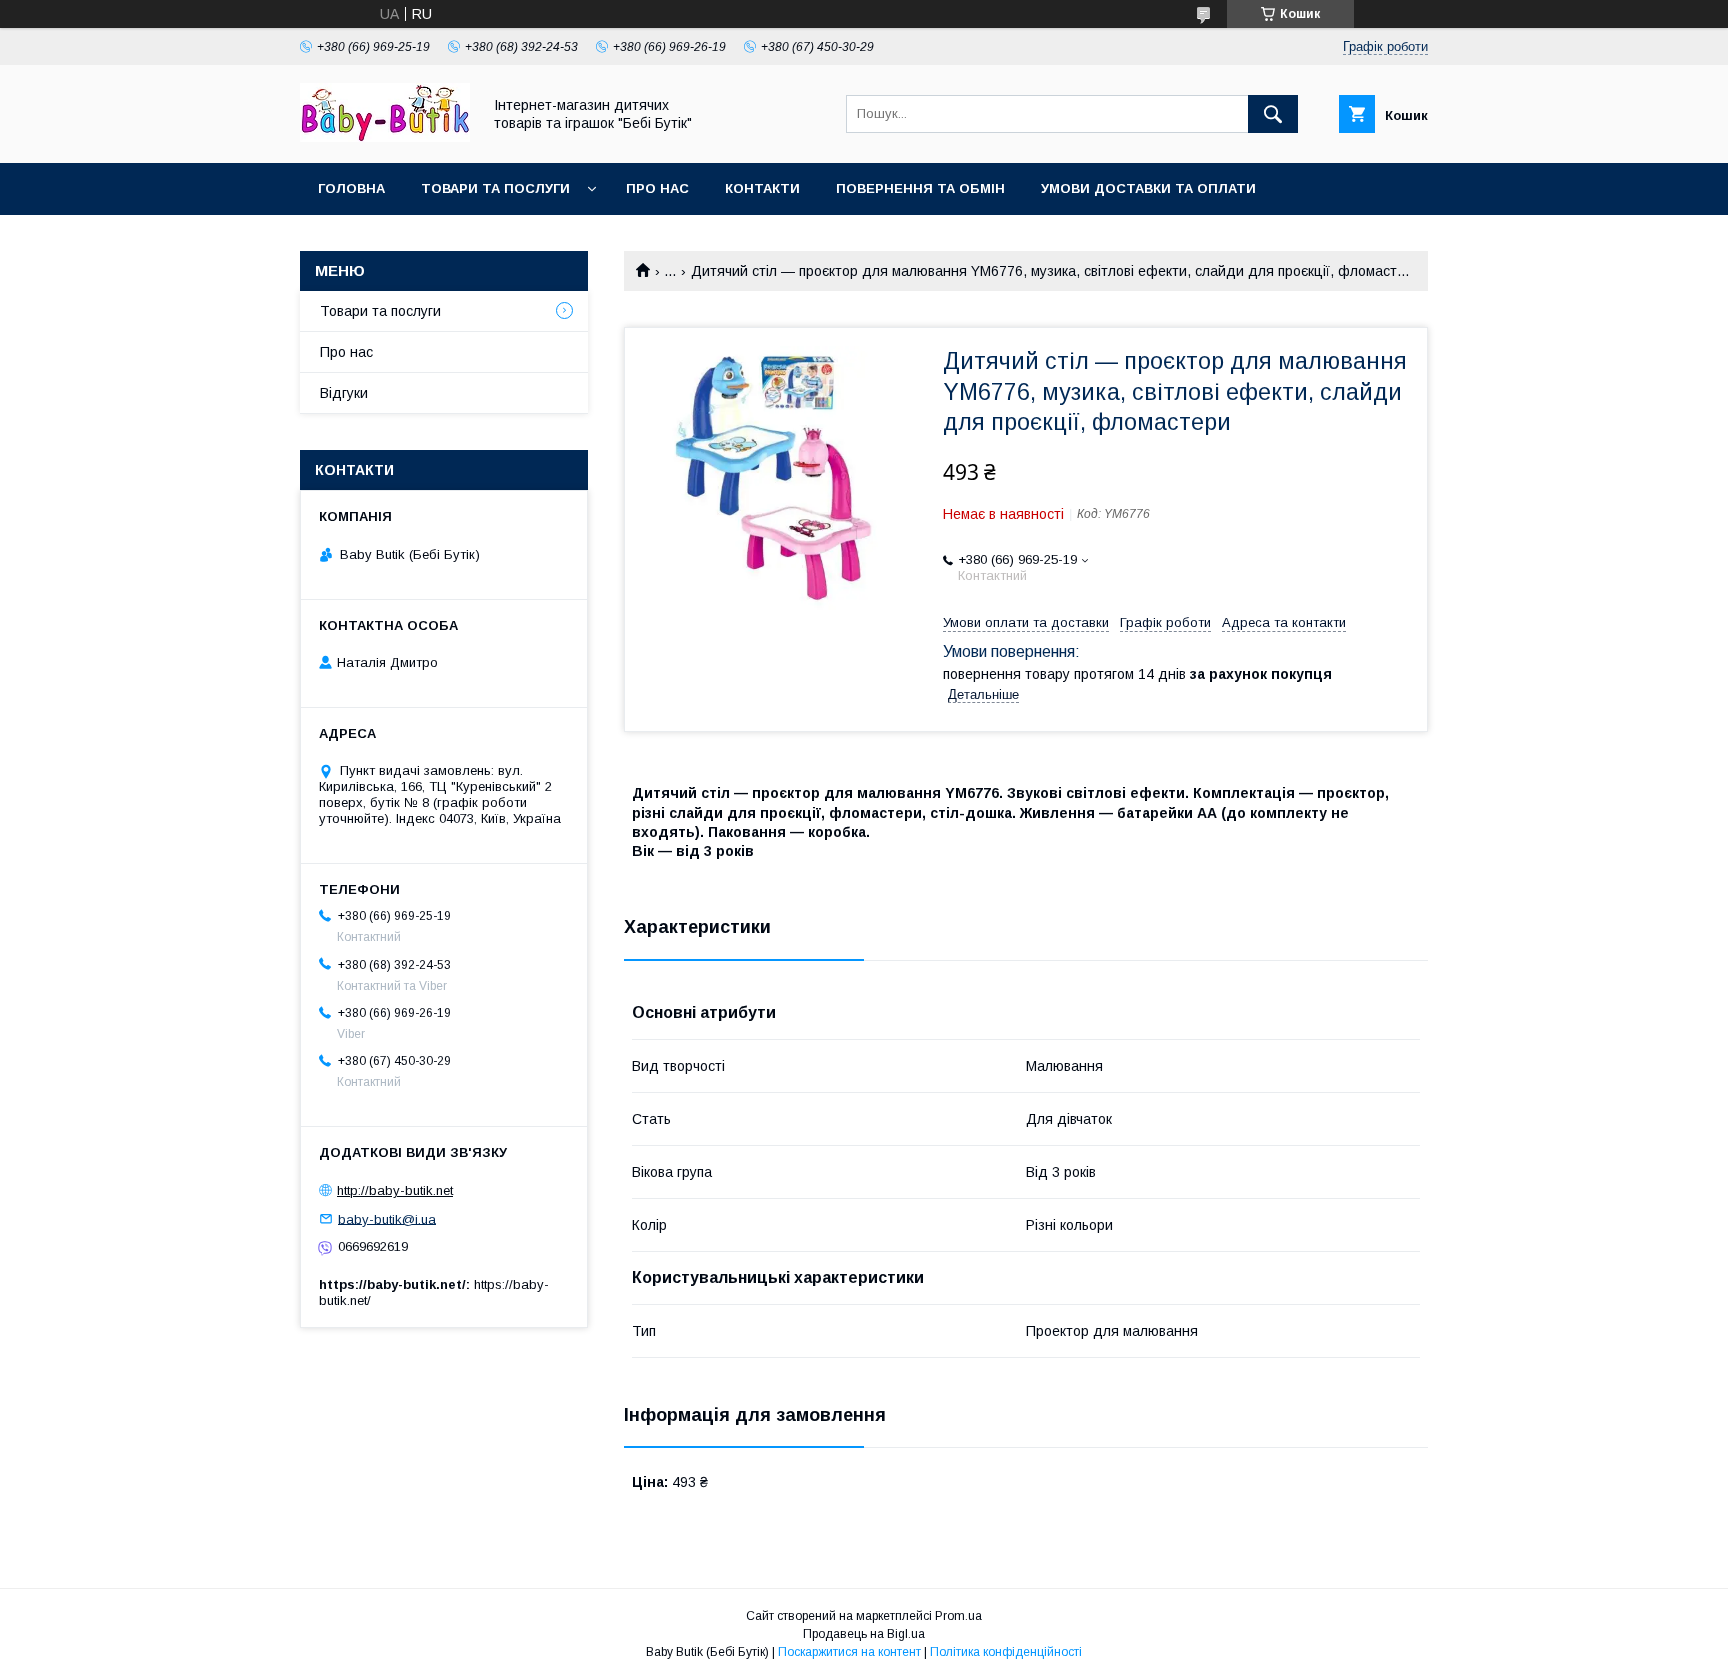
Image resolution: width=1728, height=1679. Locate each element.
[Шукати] (1273, 114)
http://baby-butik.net (395, 1190)
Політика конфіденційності (1006, 1652)
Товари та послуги (495, 188)
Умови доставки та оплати (1148, 188)
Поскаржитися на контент (849, 1652)
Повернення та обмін (920, 188)
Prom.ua (958, 1616)
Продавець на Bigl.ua (864, 1634)
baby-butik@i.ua (387, 1218)
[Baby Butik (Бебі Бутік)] (385, 137)
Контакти (762, 188)
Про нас (657, 188)
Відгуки (344, 393)
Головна (351, 188)
